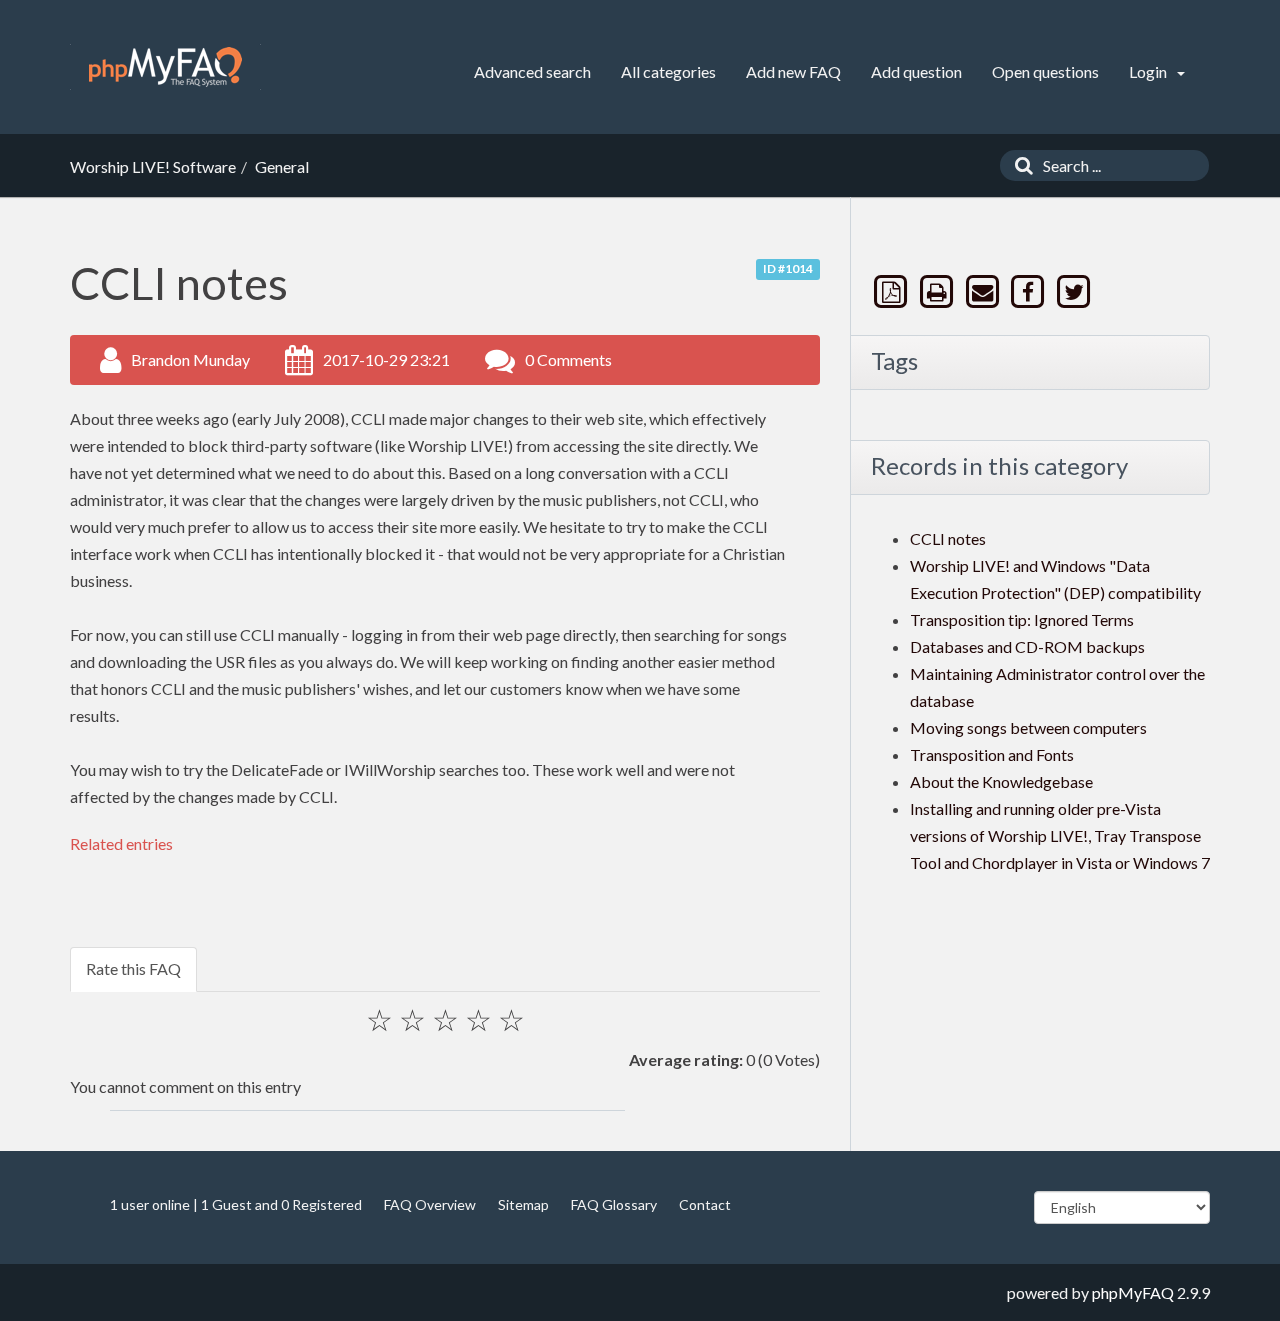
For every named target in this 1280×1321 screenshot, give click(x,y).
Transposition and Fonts (992, 754)
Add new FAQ (793, 71)
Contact (705, 1204)
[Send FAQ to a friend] (984, 291)
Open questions (1045, 71)
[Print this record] (939, 291)
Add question (916, 71)
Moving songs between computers (1028, 727)
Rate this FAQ (133, 968)
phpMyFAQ (1133, 1292)
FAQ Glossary (614, 1204)
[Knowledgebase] (165, 67)
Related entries (121, 843)
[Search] (1019, 165)
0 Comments (568, 359)
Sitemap (523, 1204)
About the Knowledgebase (1001, 781)
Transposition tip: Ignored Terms (1022, 619)
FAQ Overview (430, 1204)
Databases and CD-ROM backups (1027, 646)
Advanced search (532, 71)
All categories (668, 71)
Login (1149, 71)
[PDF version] (893, 291)
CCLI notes (948, 538)
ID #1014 (788, 268)
